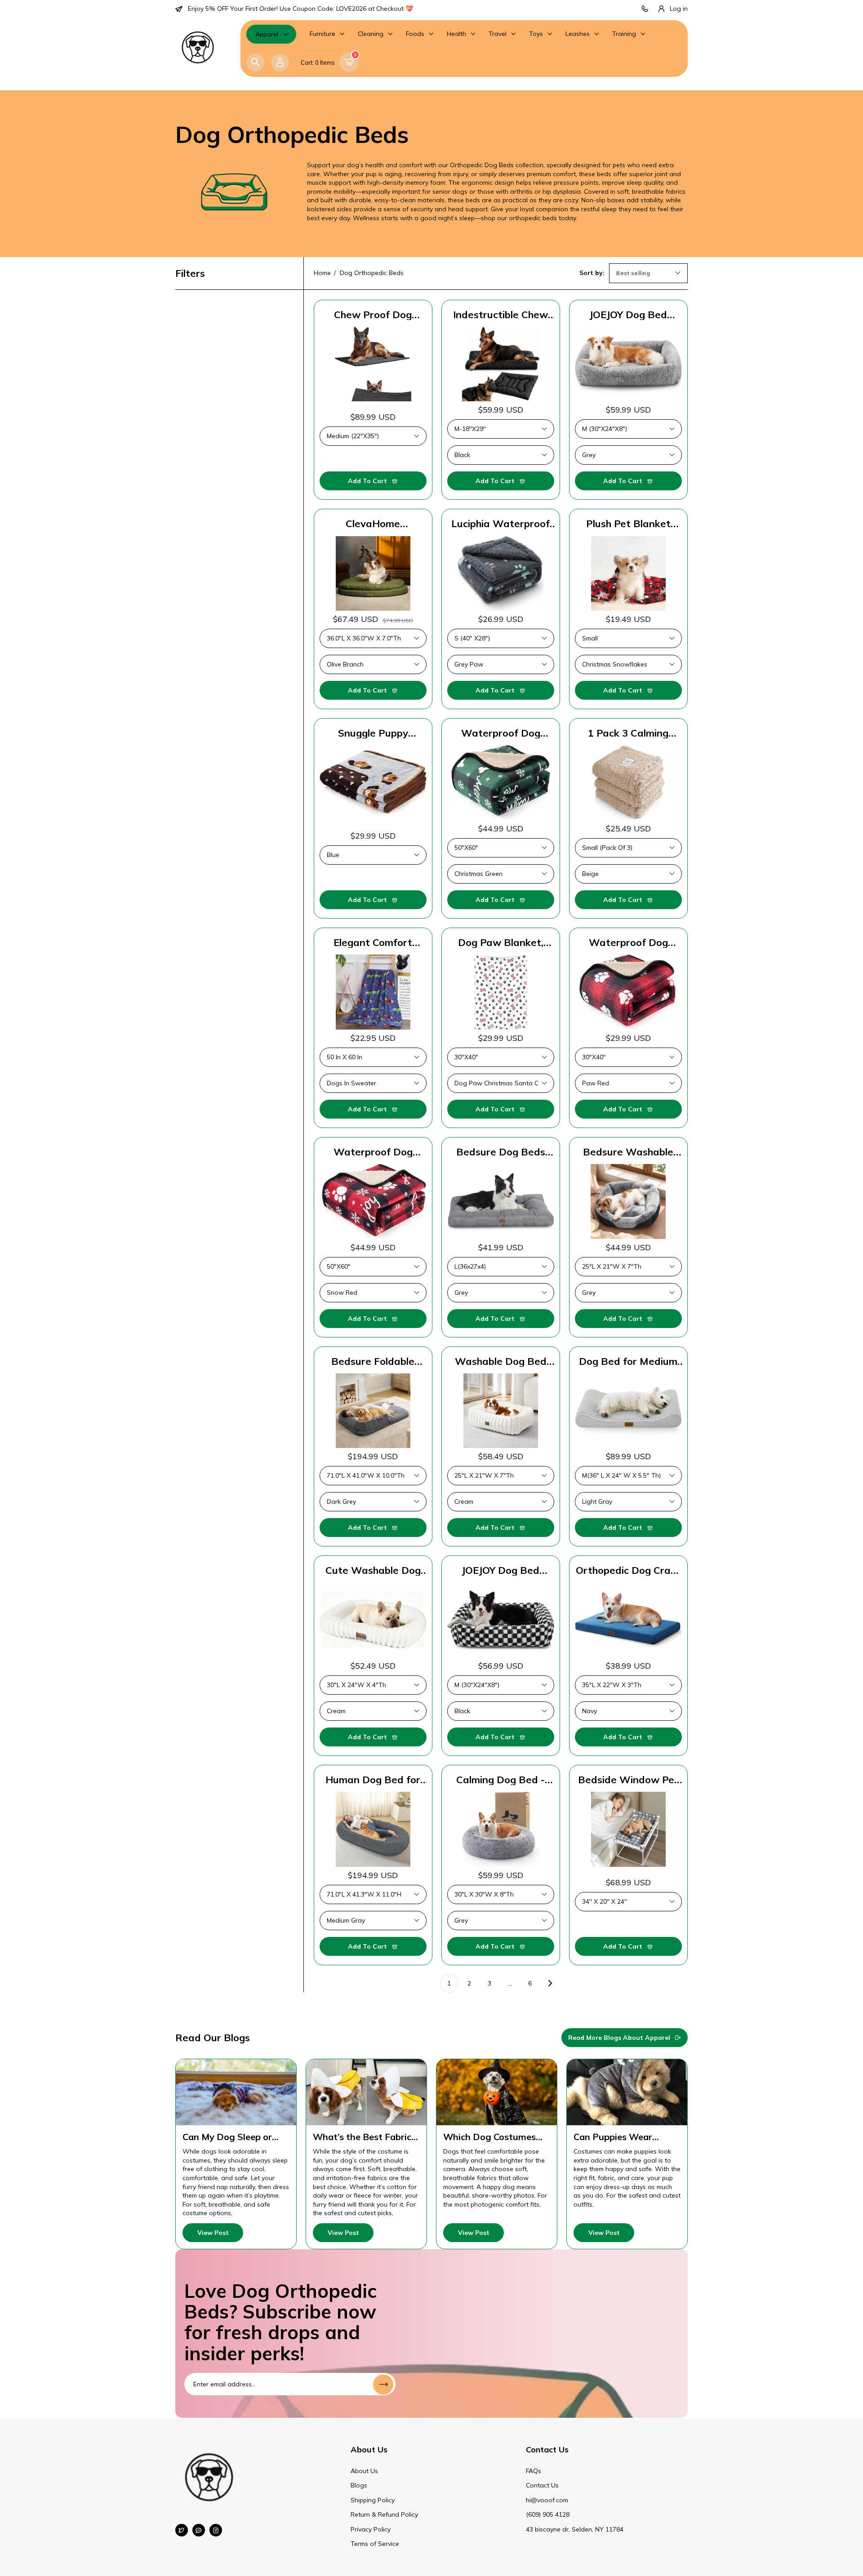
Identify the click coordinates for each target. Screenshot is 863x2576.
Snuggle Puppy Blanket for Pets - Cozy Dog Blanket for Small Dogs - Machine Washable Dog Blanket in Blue (373, 733)
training (624, 34)
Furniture (323, 34)
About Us (364, 2471)
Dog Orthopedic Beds (372, 273)
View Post (213, 2233)
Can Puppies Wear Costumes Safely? (613, 2137)
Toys (536, 34)
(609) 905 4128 (548, 2514)
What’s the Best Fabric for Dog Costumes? (362, 2137)
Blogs (359, 2485)
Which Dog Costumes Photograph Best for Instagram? (489, 2137)
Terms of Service (375, 2544)
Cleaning (371, 34)
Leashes (578, 34)
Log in (679, 9)
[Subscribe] (383, 2384)
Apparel (267, 34)
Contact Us (542, 2485)
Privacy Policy (371, 2529)
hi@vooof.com (547, 2500)
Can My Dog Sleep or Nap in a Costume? (227, 2137)
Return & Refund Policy (384, 2514)
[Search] (255, 62)
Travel (498, 34)
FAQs (534, 2471)
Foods (415, 34)
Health (456, 34)
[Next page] (550, 1983)
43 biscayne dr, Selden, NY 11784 (575, 2529)
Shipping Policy (373, 2500)
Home (322, 273)
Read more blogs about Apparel (619, 2038)
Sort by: (592, 273)
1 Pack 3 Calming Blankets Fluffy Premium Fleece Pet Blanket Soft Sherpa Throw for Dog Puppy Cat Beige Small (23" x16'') (628, 733)
